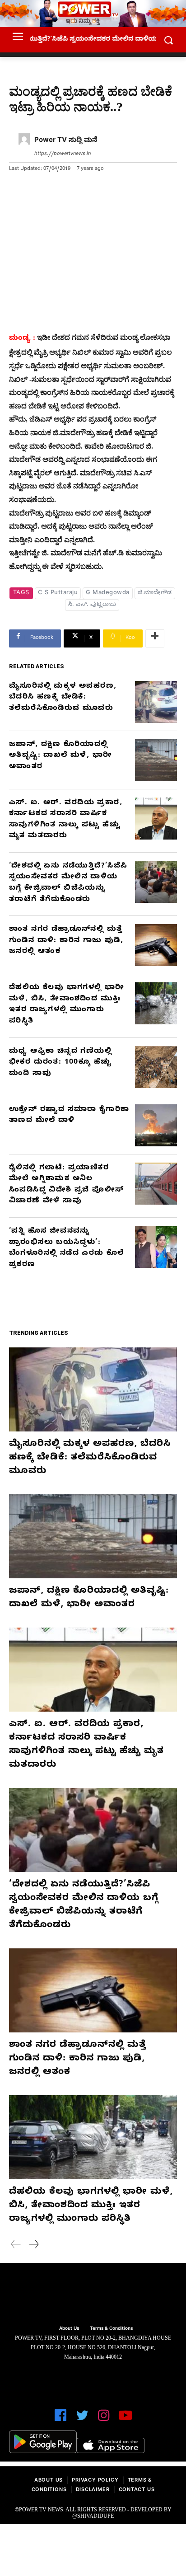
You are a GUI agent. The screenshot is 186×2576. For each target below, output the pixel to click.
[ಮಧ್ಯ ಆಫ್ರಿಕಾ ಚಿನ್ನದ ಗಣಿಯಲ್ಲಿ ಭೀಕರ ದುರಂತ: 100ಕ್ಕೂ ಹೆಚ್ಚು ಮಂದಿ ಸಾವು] (156, 1067)
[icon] (60, 2419)
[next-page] (33, 2246)
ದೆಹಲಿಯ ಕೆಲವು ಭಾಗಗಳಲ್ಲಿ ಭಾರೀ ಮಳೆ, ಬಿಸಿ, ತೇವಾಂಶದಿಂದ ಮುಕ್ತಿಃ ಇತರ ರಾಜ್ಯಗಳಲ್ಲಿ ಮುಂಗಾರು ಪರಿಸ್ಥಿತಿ (91, 2206)
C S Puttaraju (58, 593)
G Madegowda (108, 593)
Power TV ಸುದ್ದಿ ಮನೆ (66, 141)
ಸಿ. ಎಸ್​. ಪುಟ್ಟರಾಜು (92, 605)
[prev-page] (16, 2246)
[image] (93, 2295)
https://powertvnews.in (63, 154)
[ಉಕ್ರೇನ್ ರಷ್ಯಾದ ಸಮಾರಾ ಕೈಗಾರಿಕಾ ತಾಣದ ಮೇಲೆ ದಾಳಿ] (156, 1125)
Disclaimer (93, 2490)
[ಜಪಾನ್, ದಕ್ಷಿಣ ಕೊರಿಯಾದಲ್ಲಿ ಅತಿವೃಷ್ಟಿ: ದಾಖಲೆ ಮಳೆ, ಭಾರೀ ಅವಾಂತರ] (156, 760)
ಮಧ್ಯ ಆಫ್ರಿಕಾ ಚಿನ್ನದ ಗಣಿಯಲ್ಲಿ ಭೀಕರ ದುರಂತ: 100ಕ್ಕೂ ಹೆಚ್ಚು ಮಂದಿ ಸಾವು (60, 1063)
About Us (49, 2481)
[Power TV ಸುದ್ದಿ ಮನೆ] (24, 148)
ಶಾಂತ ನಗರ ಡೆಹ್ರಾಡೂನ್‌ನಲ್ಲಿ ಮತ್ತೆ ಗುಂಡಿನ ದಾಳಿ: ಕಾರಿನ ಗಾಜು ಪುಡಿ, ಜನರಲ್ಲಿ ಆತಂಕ (66, 941)
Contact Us (137, 2490)
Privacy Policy (95, 2481)
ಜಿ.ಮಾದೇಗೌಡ (155, 593)
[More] (155, 638)
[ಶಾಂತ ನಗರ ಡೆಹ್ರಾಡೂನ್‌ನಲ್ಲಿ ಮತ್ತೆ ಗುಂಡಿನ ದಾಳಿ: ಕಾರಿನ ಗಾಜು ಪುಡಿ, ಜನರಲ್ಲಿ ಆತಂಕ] (156, 945)
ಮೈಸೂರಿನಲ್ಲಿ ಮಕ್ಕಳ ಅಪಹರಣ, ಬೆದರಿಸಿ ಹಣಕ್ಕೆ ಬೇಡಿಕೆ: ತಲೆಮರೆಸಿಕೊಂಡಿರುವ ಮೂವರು (63, 698)
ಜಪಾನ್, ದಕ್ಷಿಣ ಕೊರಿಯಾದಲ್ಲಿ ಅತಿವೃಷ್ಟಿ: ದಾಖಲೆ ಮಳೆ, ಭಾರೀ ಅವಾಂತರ (60, 756)
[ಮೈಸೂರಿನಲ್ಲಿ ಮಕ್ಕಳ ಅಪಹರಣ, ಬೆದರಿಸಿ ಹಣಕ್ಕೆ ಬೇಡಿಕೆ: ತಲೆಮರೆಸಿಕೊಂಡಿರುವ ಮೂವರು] (156, 702)
